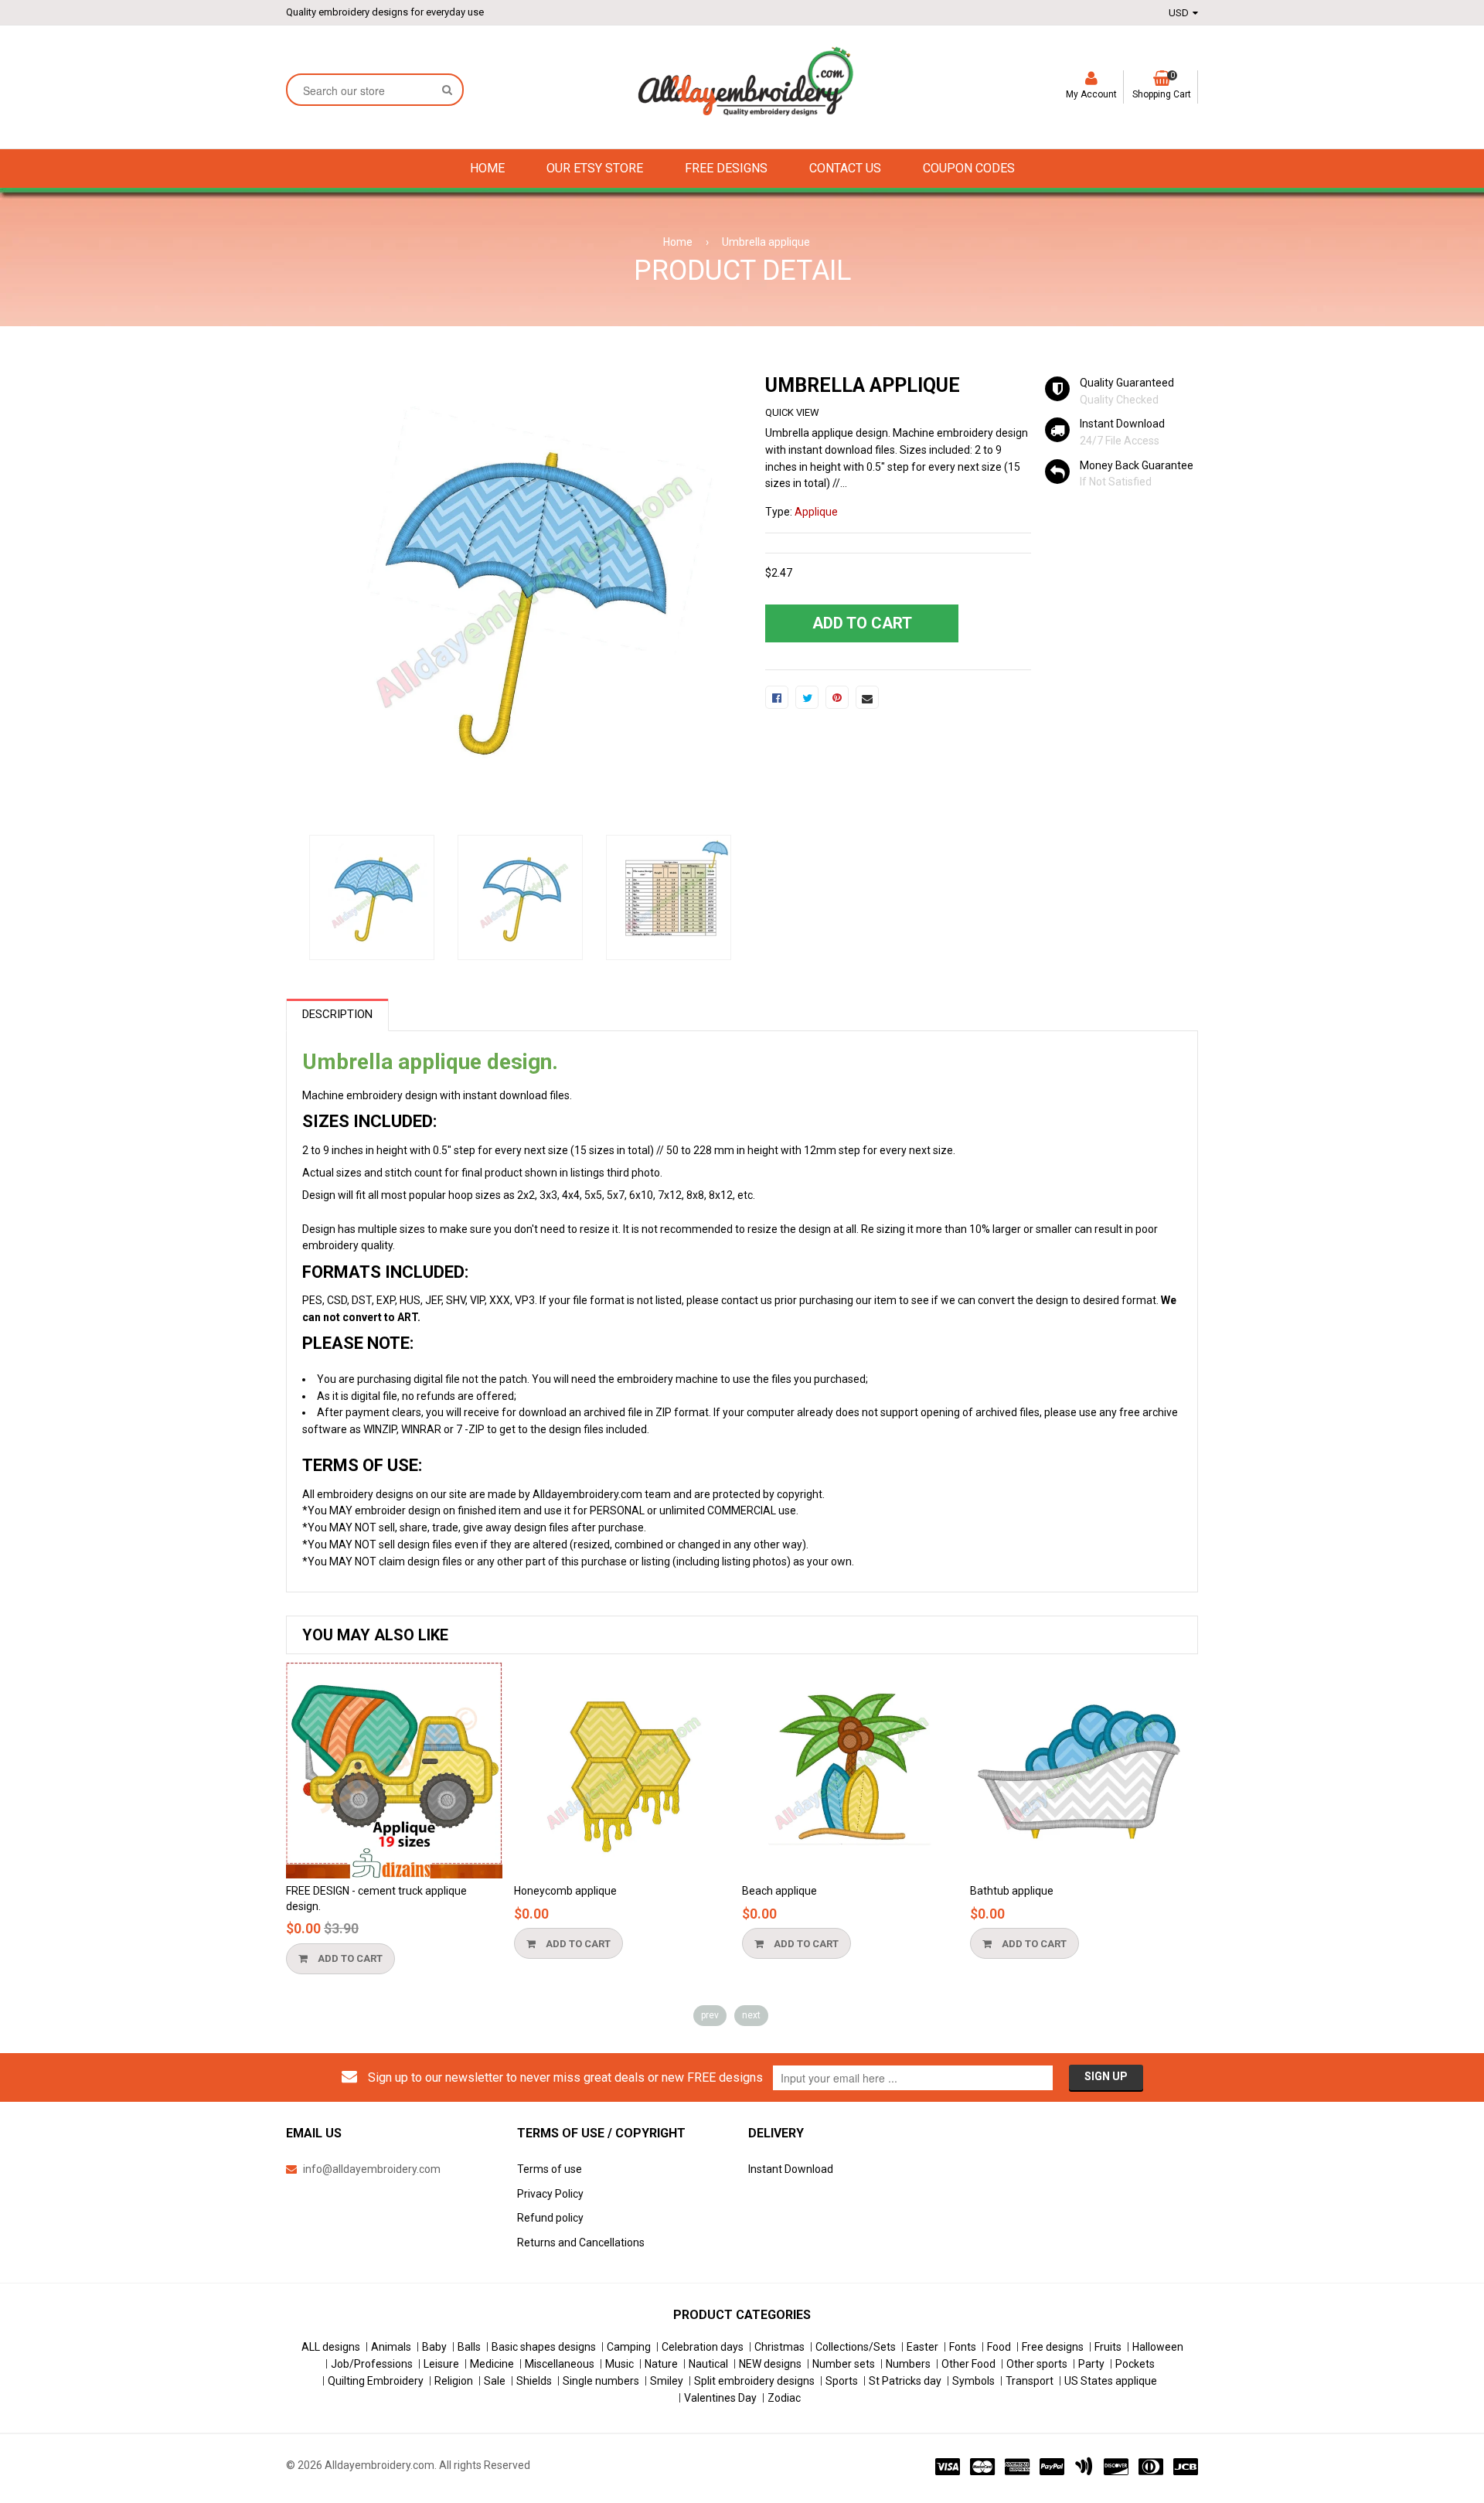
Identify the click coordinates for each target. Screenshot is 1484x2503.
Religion (454, 2381)
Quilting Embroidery (376, 2381)
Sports (842, 2381)
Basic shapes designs (544, 2347)
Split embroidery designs (754, 2381)
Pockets (1135, 2364)
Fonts (963, 2347)
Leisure (441, 2364)
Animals (391, 2347)
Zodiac (784, 2398)
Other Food (968, 2364)
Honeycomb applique (565, 1891)
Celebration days (703, 2347)
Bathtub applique (1012, 1891)
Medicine (492, 2364)
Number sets (844, 2364)
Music (619, 2364)
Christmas (779, 2347)
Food (999, 2347)
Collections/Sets (856, 2347)
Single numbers (601, 2381)
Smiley (667, 2381)
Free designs (1053, 2347)
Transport (1030, 2381)
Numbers (908, 2364)
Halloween (1158, 2347)
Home (678, 242)
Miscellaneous (560, 2364)
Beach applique (779, 1891)
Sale (495, 2381)
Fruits (1108, 2347)
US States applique (1111, 2381)
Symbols (973, 2381)
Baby (434, 2347)
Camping (629, 2347)
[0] (777, 697)
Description (337, 1014)
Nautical (708, 2364)
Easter (922, 2347)
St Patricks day (905, 2381)
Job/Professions (372, 2364)
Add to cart (349, 1958)
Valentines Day (720, 2398)
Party (1091, 2364)
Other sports (1037, 2364)
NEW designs (770, 2364)
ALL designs (331, 2347)
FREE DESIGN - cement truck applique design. (376, 1899)
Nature (661, 2364)
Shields (534, 2381)
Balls (469, 2347)
